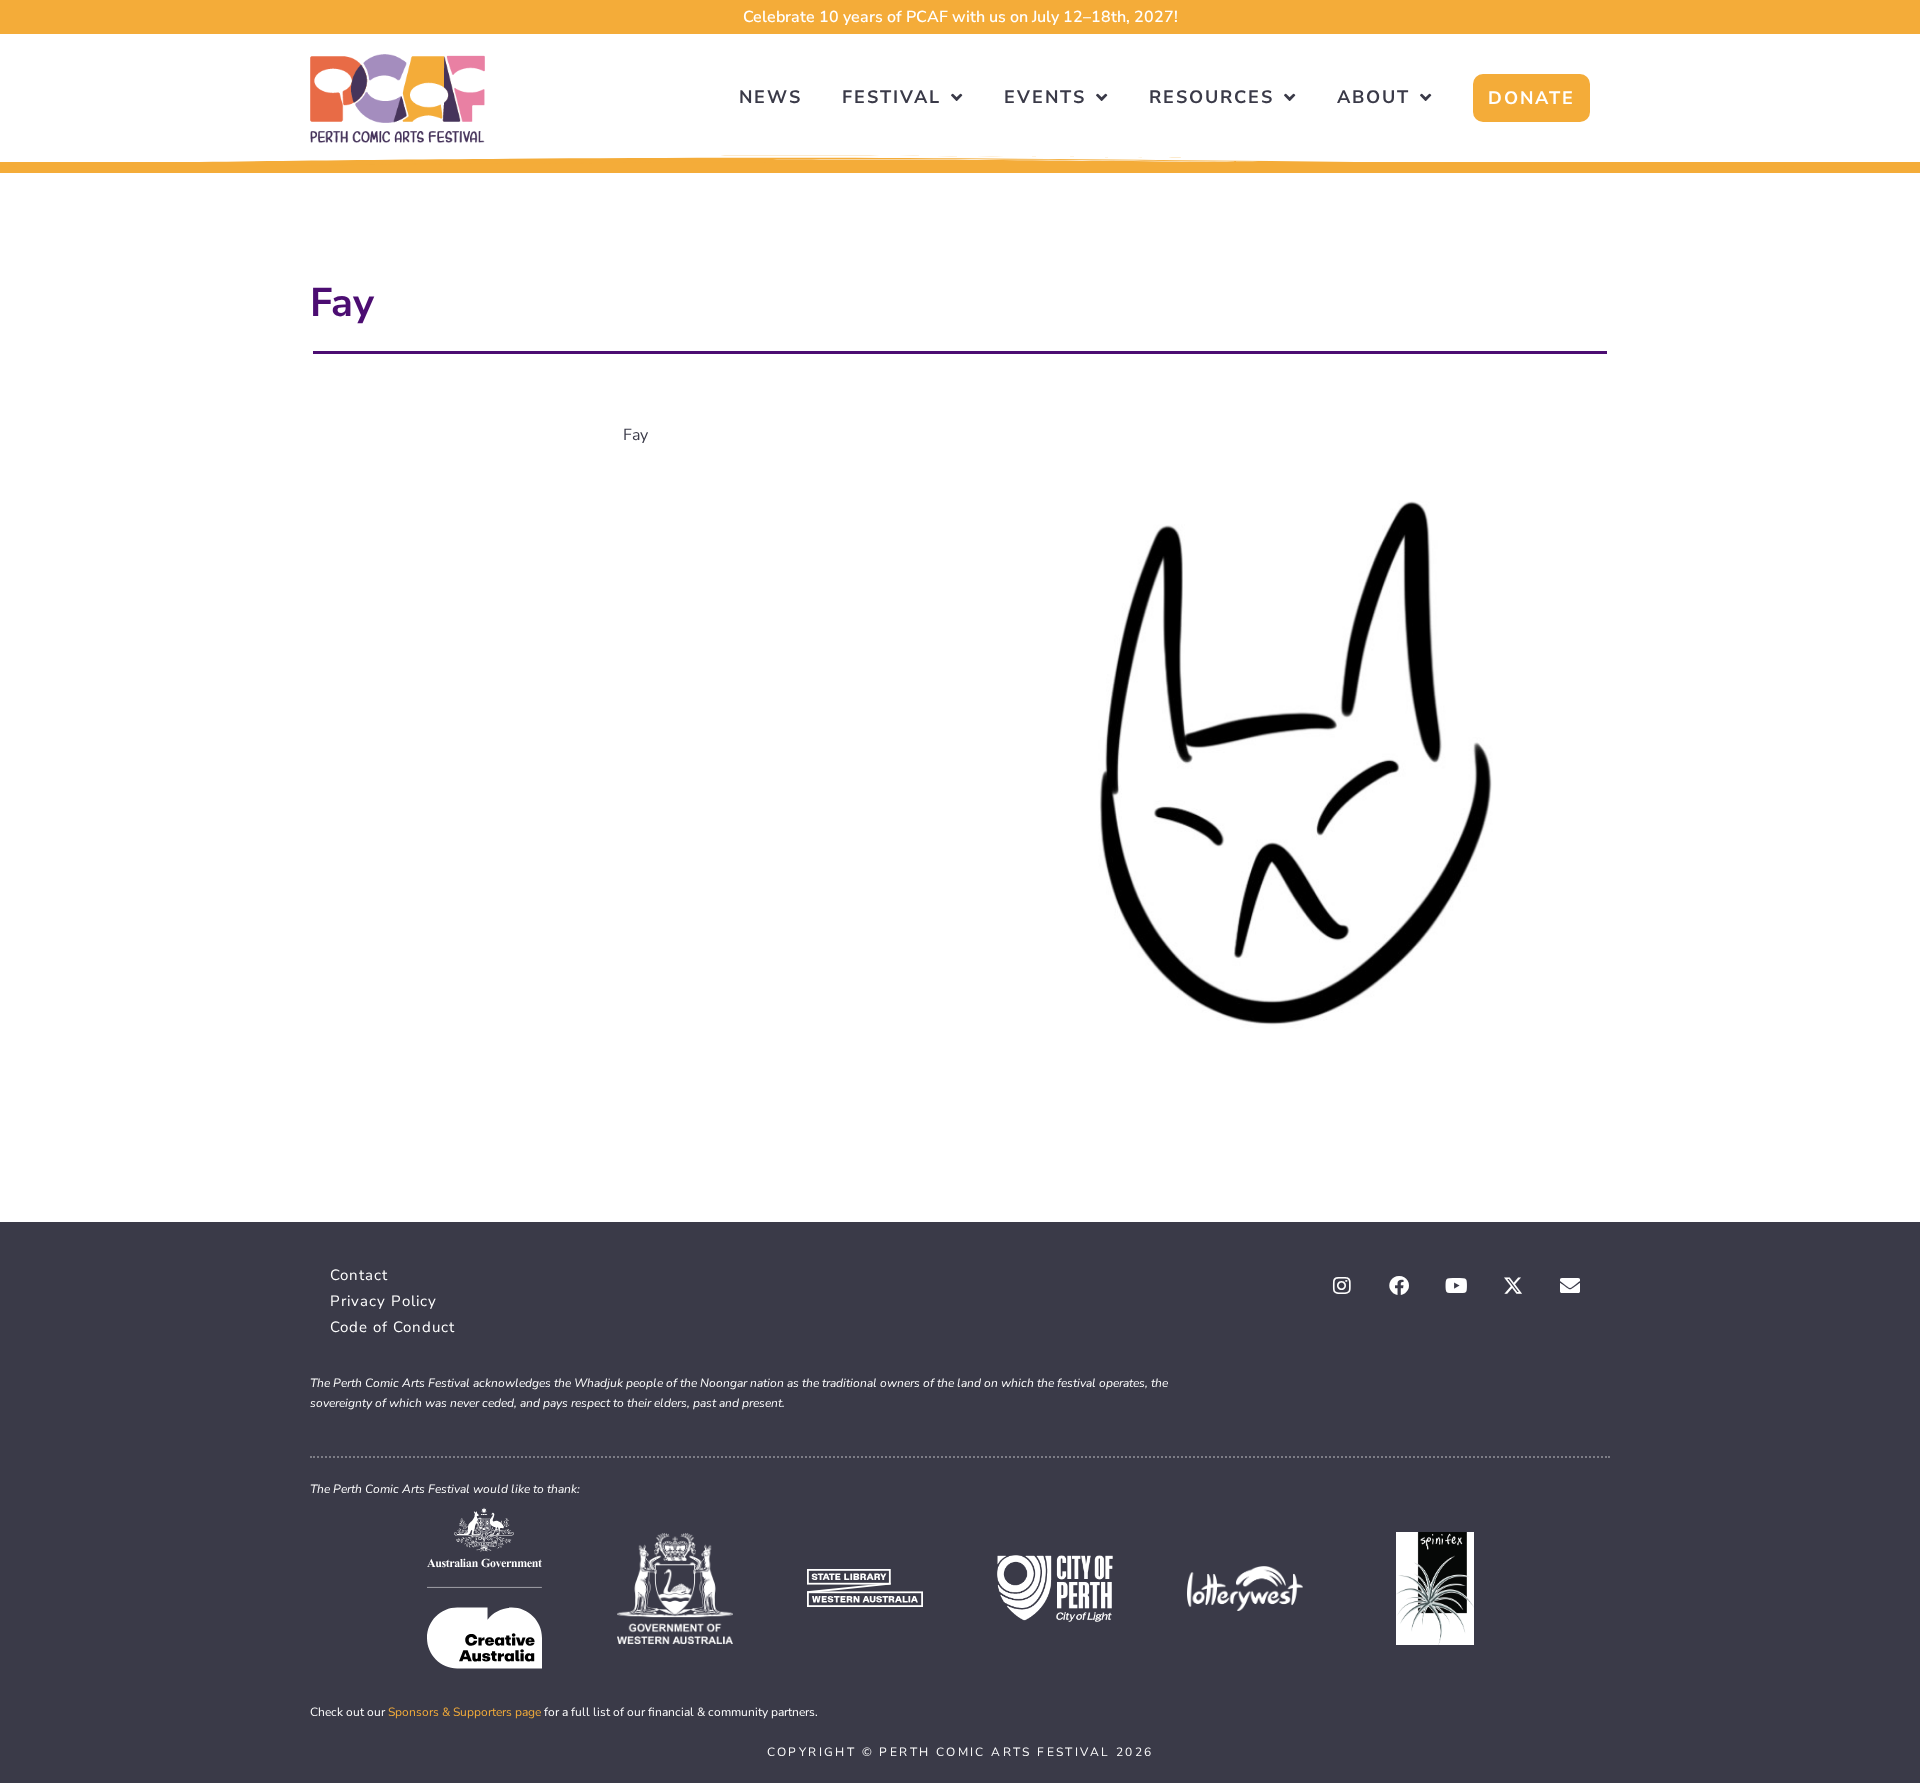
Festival (891, 97)
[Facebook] (1399, 1286)
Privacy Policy (383, 1301)
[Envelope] (1570, 1286)
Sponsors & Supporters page (464, 1712)
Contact (359, 1275)
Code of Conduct (392, 1327)
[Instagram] (1342, 1286)
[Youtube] (1456, 1286)
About (1373, 97)
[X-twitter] (1513, 1286)
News (770, 97)
